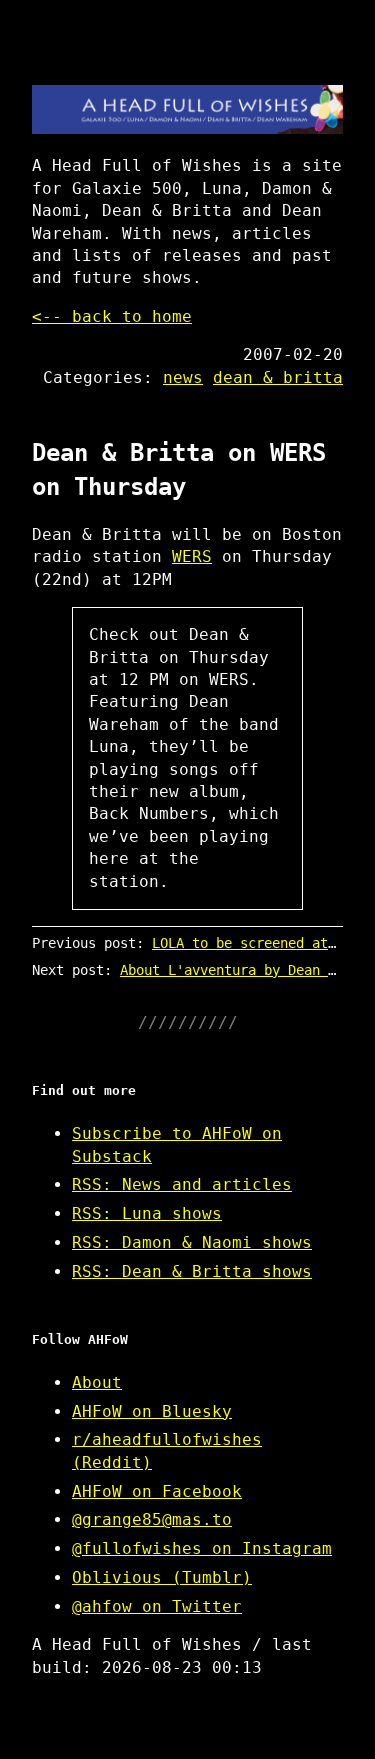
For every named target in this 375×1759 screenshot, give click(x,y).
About (97, 1382)
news (183, 377)
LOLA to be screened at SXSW (260, 943)
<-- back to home (112, 316)
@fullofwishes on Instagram (202, 1548)
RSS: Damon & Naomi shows (192, 1242)
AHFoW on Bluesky (152, 1411)
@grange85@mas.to (152, 1519)
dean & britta (278, 377)
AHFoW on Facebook (157, 1491)
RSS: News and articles (182, 1184)
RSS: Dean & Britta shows (192, 1271)
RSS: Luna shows (147, 1213)
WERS (192, 556)
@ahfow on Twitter (157, 1606)
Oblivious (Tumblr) (162, 1577)
